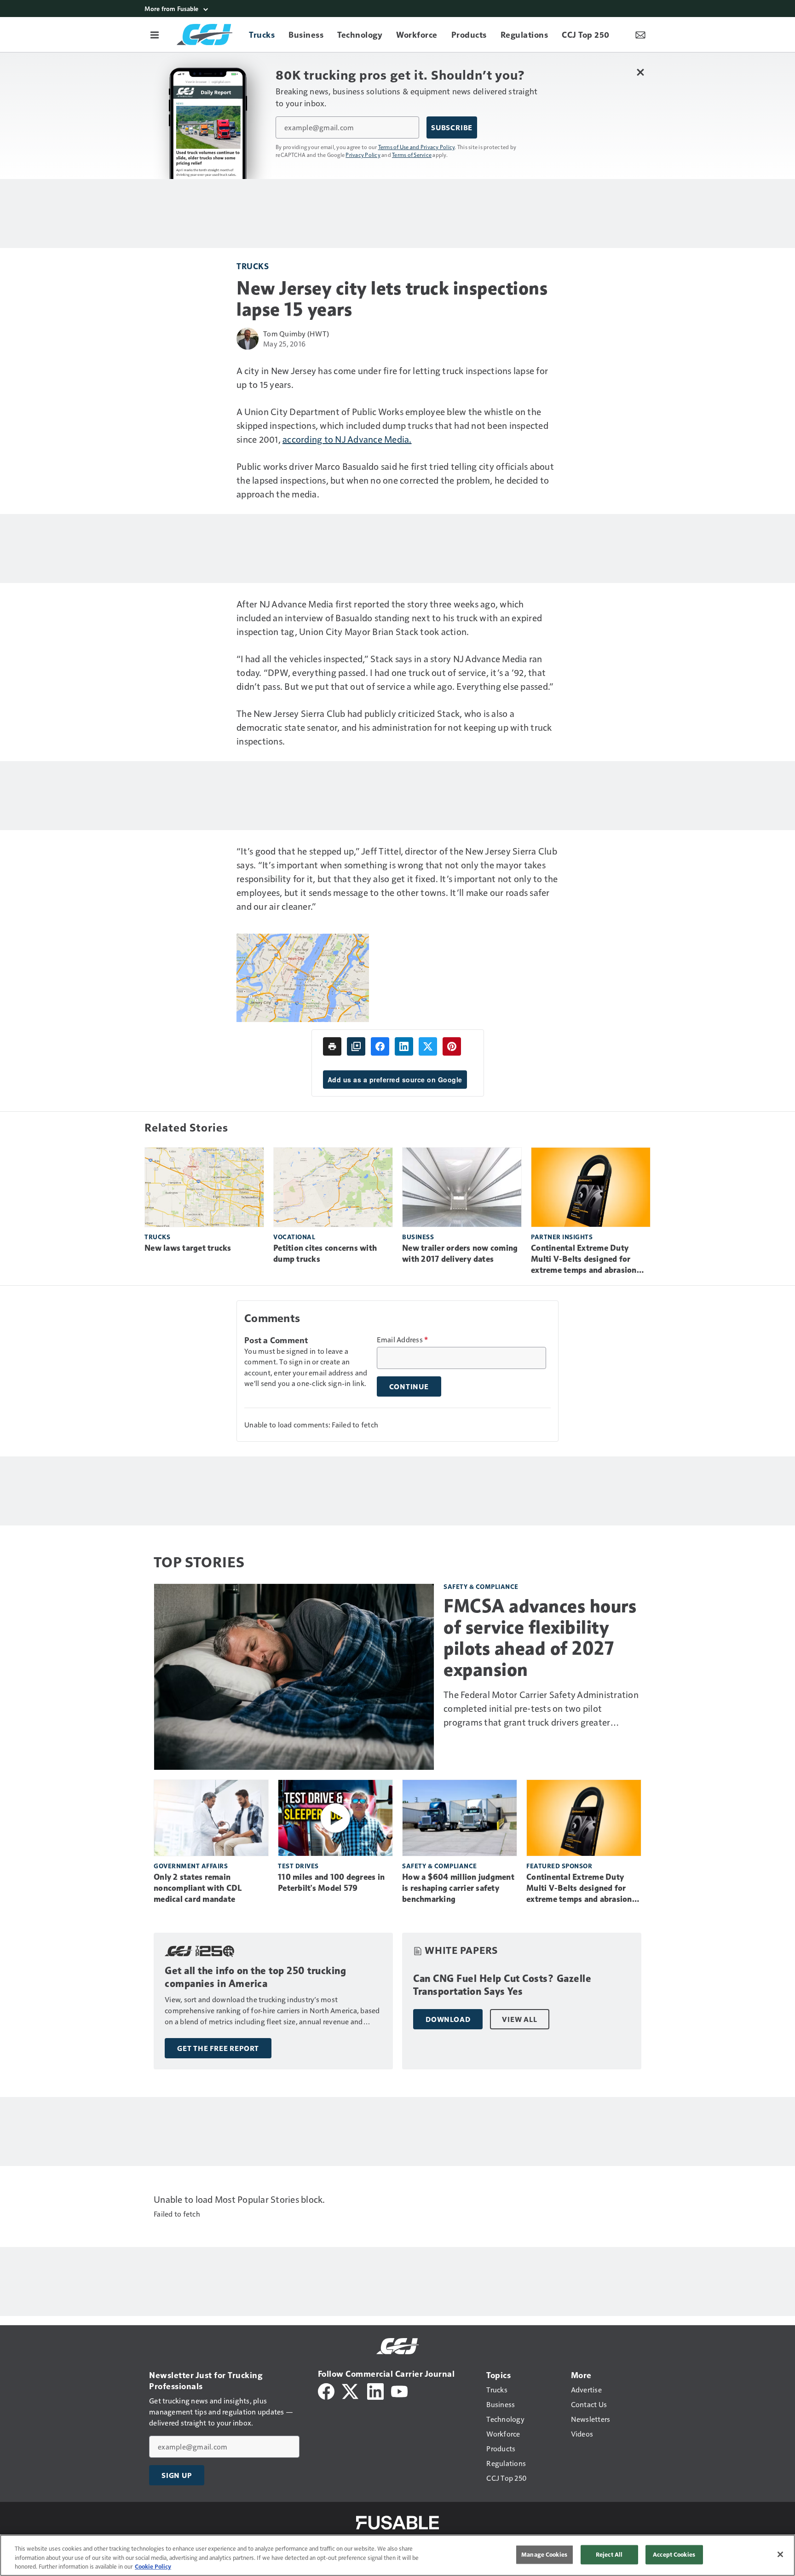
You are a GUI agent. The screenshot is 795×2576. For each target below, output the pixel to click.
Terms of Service (412, 155)
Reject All (609, 2554)
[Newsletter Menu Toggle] (640, 35)
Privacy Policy (363, 155)
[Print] (332, 1046)
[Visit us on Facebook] (326, 2390)
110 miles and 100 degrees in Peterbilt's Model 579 (331, 1883)
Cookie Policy (153, 2566)
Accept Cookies (674, 2554)
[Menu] (155, 35)
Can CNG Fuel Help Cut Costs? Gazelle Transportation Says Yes (502, 1985)
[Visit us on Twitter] (351, 2390)
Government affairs (191, 1866)
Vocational (294, 1237)
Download (448, 2019)
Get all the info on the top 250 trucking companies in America (255, 1977)
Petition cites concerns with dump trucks (325, 1253)
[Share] (380, 1046)
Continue (409, 1386)
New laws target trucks (188, 1248)
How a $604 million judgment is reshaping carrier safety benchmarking (458, 1888)
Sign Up (177, 2475)
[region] (397, 2555)
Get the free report (218, 2048)
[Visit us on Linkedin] (375, 2390)
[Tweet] (428, 1046)
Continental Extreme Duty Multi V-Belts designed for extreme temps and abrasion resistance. (584, 1259)
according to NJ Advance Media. (347, 439)
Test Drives (298, 1866)
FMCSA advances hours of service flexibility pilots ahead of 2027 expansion (540, 1638)
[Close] (780, 2554)
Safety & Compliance (481, 1586)
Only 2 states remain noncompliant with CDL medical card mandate (198, 1888)
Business (418, 1237)
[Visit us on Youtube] (399, 2390)
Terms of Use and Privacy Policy (417, 147)
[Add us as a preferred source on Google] (356, 1046)
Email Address (403, 1340)
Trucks (253, 266)
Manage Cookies (544, 2554)
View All (519, 2019)
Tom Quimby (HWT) (296, 333)
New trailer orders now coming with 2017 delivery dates (460, 1253)
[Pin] (452, 1046)
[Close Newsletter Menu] (640, 72)
